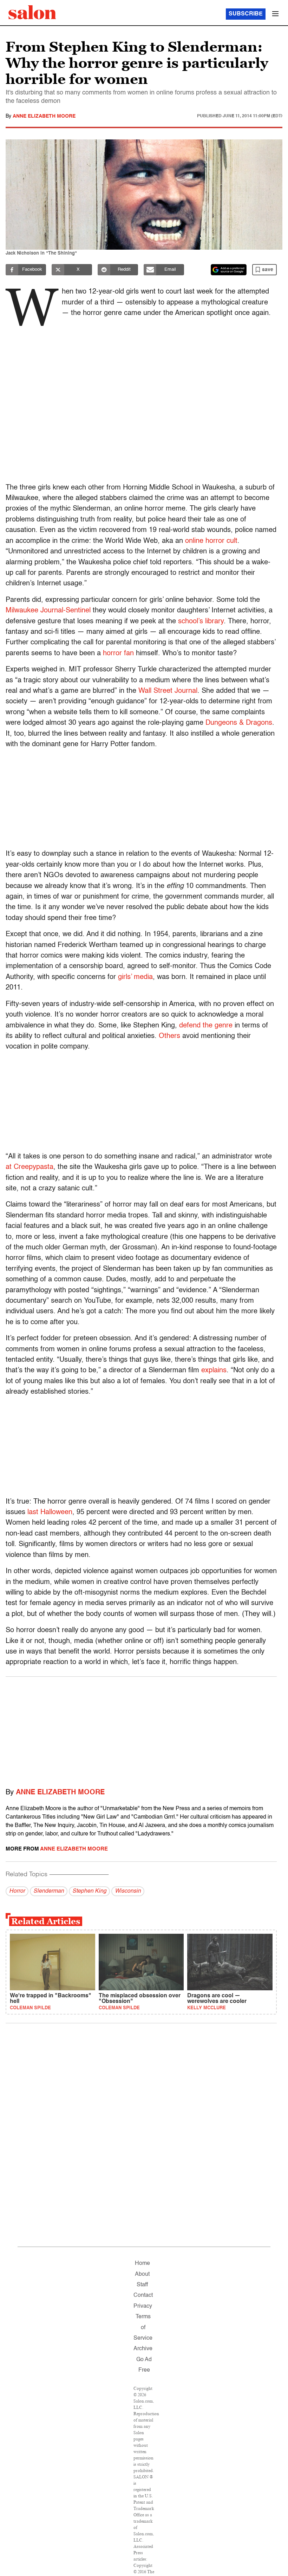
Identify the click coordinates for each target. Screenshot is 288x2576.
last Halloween (50, 1512)
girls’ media (135, 977)
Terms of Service (143, 2328)
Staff (142, 2285)
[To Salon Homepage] (32, 12)
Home (142, 2263)
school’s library (201, 622)
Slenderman (49, 1891)
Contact (143, 2295)
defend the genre (206, 1026)
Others (169, 1036)
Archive (143, 2349)
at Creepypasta (30, 1167)
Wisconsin (128, 1891)
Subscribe (246, 14)
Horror (17, 1891)
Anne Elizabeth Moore (44, 116)
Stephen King (89, 1891)
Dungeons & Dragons (239, 723)
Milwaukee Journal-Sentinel (48, 611)
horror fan (118, 653)
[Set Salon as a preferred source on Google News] (229, 270)
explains (214, 1371)
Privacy (143, 2306)
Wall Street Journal (168, 691)
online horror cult (211, 541)
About (142, 2274)
